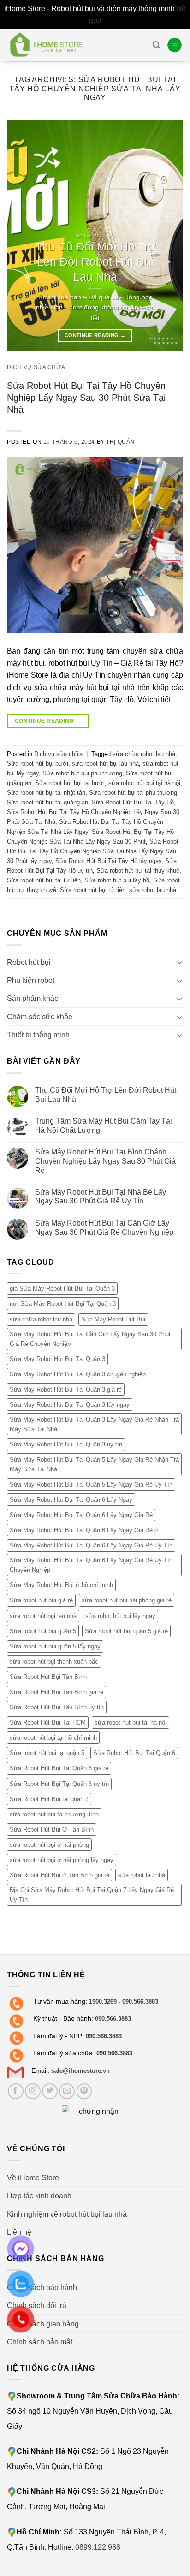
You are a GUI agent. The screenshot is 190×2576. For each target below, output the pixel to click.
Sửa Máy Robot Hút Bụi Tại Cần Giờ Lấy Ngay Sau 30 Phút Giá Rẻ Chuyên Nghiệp (104, 1227)
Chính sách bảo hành (42, 2287)
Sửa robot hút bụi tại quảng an (47, 802)
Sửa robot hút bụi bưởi (38, 764)
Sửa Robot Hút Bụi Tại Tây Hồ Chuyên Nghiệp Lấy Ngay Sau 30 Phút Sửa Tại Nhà (86, 397)
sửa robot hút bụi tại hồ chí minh (53, 1738)
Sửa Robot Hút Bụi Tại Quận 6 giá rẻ (59, 1769)
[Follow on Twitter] (50, 2091)
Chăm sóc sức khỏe (40, 1017)
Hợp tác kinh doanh (39, 2195)
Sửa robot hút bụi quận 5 (43, 1631)
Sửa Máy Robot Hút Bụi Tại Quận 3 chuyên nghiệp (78, 1374)
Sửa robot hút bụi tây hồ (117, 880)
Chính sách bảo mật (40, 2342)
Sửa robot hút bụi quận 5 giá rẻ (126, 1631)
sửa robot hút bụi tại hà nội (144, 783)
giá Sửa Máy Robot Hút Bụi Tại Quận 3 (62, 1289)
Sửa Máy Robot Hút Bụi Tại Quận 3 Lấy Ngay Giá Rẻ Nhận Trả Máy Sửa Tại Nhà (94, 1424)
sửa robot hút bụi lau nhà (105, 764)
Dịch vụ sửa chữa (36, 367)
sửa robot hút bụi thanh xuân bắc (54, 1662)
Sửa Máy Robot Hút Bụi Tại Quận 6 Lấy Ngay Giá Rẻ (81, 1515)
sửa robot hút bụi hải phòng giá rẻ (127, 1601)
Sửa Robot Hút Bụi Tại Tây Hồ (133, 802)
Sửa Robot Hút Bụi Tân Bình (48, 1677)
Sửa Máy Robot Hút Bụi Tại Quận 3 (57, 1359)
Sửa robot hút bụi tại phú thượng (133, 793)
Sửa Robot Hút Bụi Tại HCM (48, 1722)
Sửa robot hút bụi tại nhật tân (46, 793)
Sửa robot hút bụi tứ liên (93, 890)
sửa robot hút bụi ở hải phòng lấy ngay (62, 1860)
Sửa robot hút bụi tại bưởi (70, 783)
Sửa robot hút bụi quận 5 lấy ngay (55, 1646)
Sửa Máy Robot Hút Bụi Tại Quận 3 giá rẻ (66, 1389)
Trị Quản (120, 442)
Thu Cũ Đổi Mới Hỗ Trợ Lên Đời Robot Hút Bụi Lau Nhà (106, 1095)
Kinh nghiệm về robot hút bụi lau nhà (67, 2214)
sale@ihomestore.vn (80, 2071)
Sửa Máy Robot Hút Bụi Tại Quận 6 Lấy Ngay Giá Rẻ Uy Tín (91, 1545)
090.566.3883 (140, 2002)
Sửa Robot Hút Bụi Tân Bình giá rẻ (56, 1692)
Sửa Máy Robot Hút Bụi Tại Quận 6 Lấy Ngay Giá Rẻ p (84, 1530)
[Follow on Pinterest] (84, 2091)
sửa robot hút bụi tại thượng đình (54, 1814)
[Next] (168, 235)
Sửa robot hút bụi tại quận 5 (47, 1753)
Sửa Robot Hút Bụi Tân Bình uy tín (57, 1707)
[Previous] (22, 235)
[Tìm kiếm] (156, 45)
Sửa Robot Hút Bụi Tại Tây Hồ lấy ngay (108, 861)
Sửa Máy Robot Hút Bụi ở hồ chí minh (61, 1585)
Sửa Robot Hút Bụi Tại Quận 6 (134, 1753)
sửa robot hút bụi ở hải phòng (49, 1845)
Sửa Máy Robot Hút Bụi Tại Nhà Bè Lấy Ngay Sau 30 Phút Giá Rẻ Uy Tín (101, 1196)
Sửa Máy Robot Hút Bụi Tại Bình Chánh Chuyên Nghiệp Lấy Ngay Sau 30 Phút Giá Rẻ (105, 1161)
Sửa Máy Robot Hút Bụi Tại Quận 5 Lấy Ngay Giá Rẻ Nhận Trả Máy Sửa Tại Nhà (94, 1464)
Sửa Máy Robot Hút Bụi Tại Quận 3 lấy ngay (70, 1405)
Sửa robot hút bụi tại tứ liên (44, 880)
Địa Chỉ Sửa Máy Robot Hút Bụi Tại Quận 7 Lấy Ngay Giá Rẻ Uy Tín (92, 1895)
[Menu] (175, 45)
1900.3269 (103, 2002)
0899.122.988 (98, 2547)
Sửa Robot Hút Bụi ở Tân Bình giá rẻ (59, 1875)
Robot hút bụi (29, 962)
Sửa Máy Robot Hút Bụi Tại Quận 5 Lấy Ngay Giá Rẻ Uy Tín (91, 1484)
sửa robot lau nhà (153, 890)
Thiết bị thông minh (38, 1035)
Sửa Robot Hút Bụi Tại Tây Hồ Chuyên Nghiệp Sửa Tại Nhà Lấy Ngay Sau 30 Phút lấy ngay (93, 851)
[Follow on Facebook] (16, 2091)
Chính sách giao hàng (43, 2324)
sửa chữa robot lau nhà (144, 754)
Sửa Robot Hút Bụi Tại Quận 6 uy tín (59, 1784)
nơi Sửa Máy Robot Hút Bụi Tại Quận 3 (63, 1304)
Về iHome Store (33, 2177)
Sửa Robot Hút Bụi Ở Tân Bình (52, 1829)
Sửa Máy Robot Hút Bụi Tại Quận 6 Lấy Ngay (71, 1500)
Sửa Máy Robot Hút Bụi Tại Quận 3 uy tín (66, 1445)
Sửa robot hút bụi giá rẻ (41, 1601)
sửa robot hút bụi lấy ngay (120, 1616)
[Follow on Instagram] (33, 2091)
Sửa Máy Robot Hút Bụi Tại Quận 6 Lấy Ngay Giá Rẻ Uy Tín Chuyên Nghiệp (91, 1565)
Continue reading (95, 335)
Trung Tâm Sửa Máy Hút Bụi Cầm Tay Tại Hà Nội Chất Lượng (104, 1125)
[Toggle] (179, 962)
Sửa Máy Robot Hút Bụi (113, 1319)
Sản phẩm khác (33, 999)
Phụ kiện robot (31, 980)
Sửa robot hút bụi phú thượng (82, 773)
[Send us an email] (67, 2091)
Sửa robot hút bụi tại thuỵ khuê (138, 871)
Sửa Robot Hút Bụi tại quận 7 (49, 1799)
